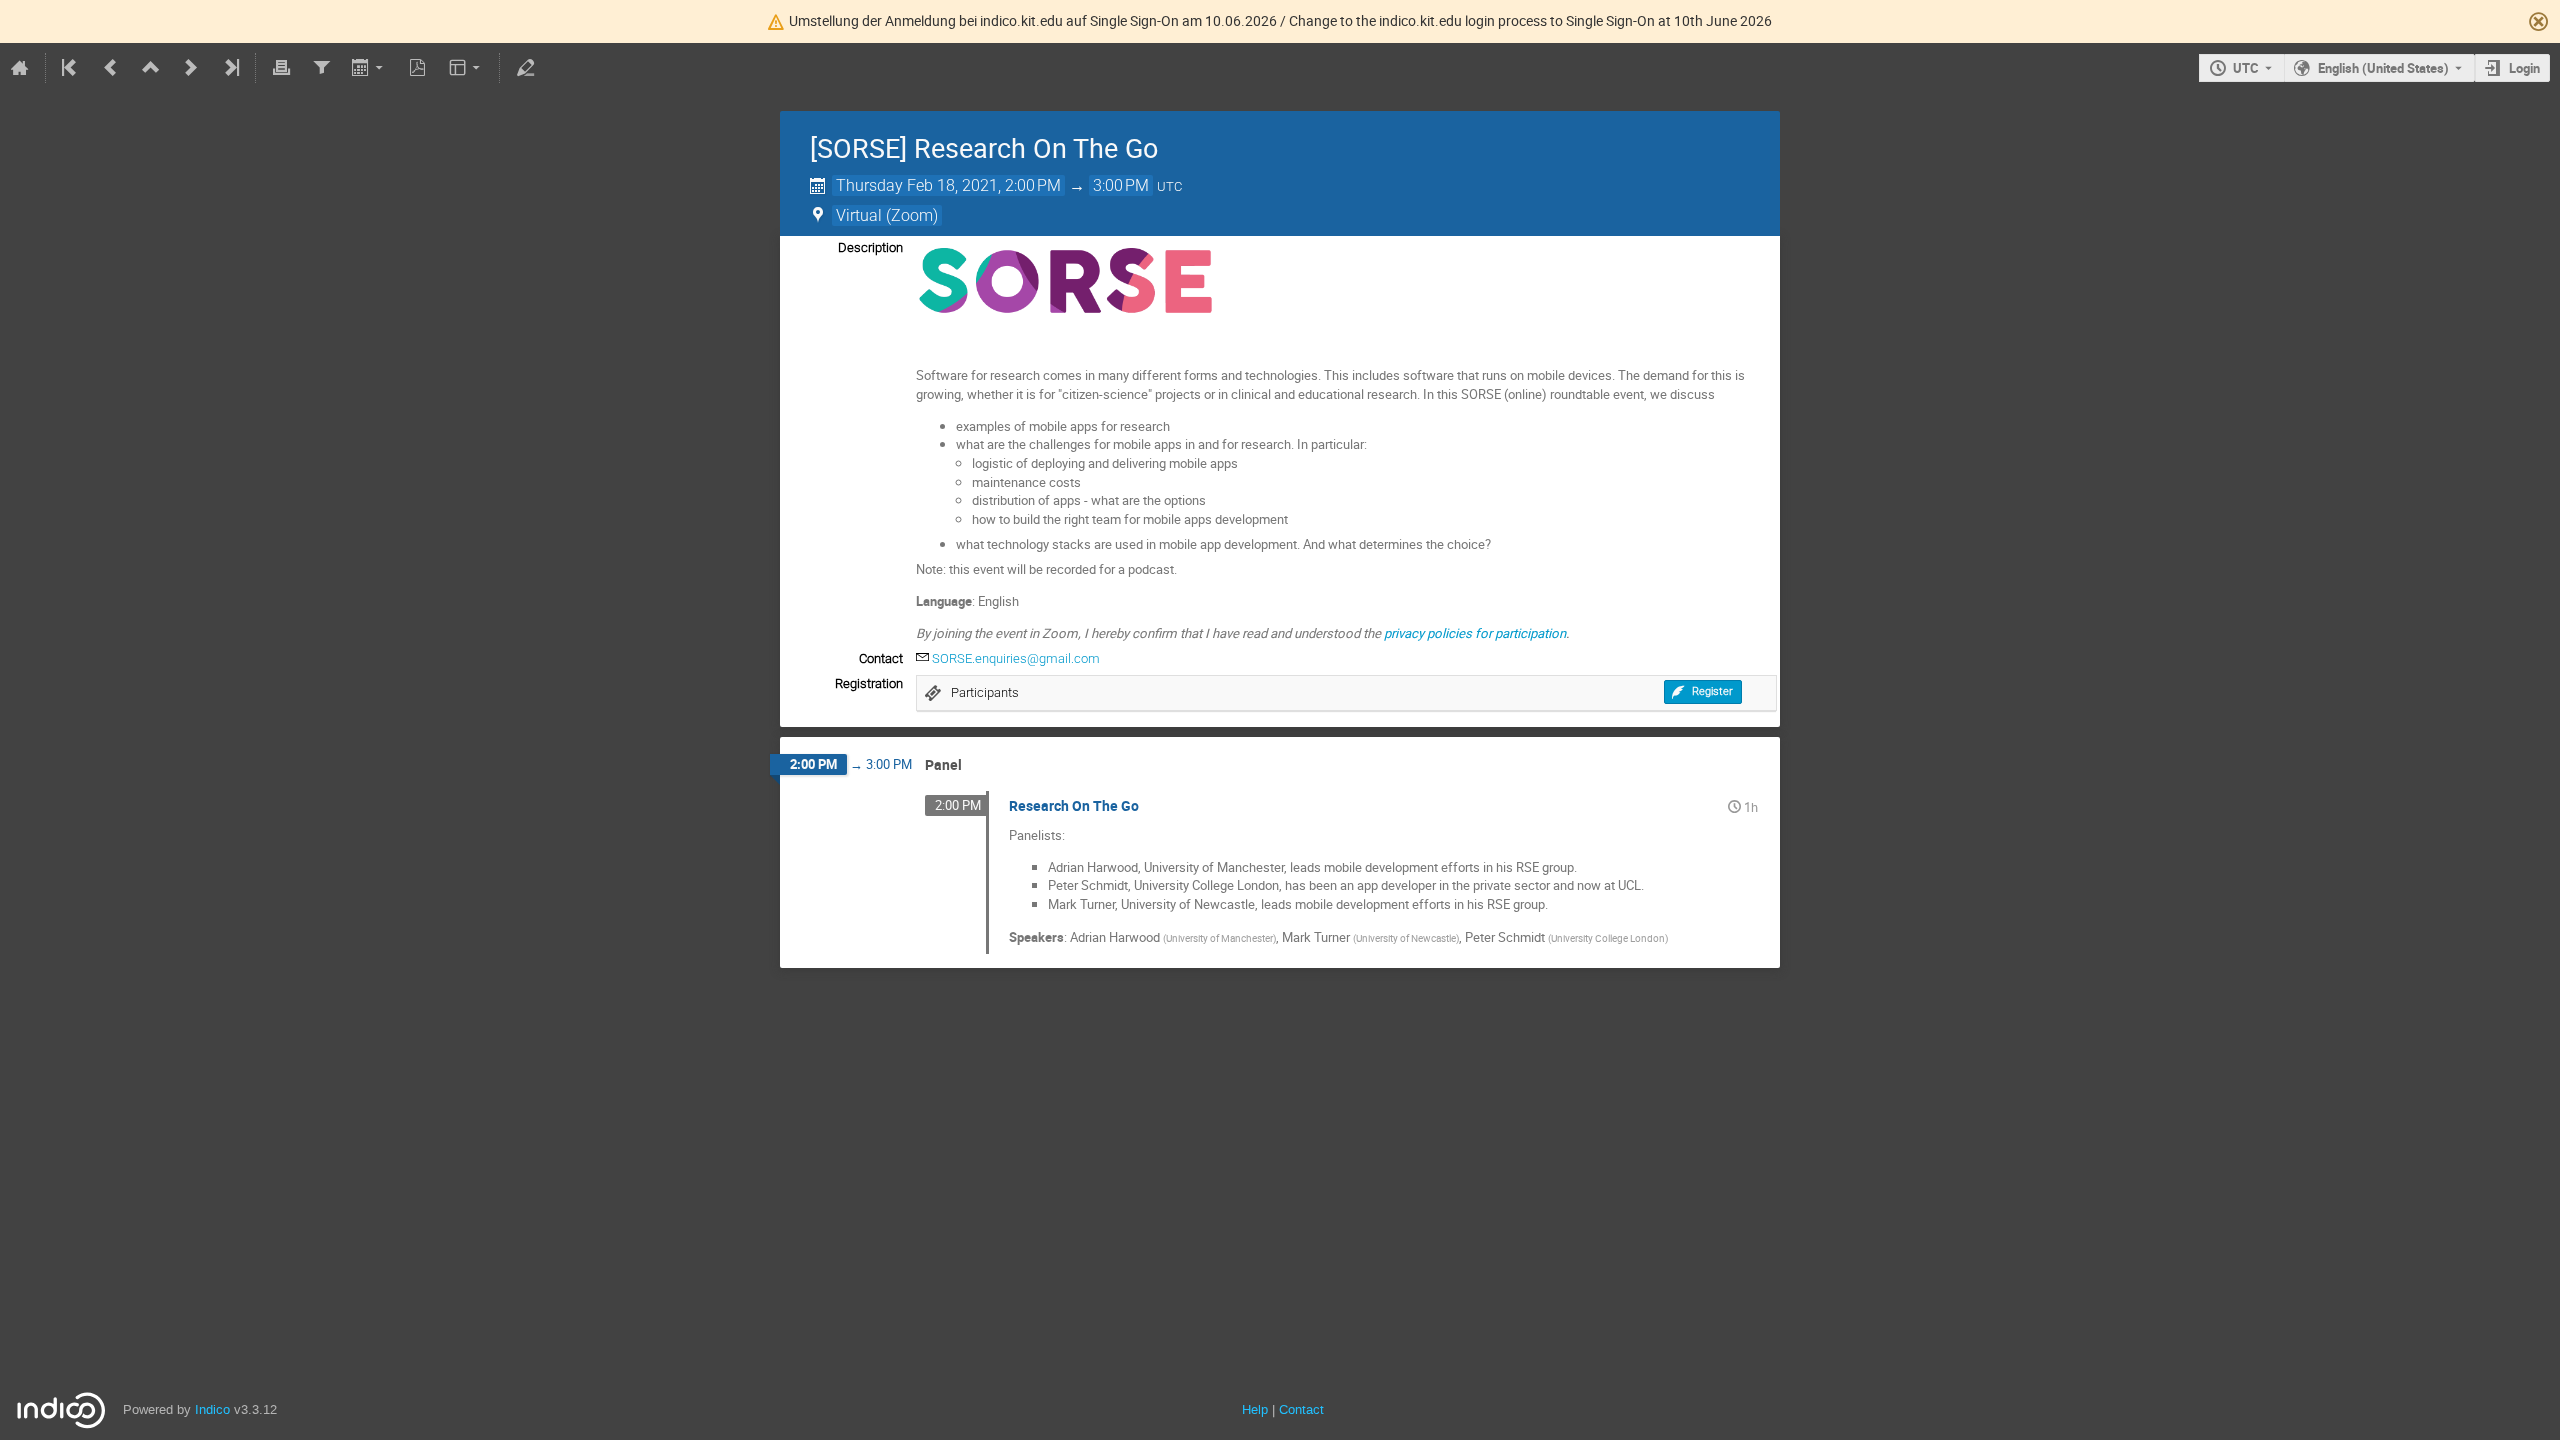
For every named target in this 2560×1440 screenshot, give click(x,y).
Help (1255, 1409)
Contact (1301, 1409)
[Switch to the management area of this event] (525, 68)
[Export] (369, 68)
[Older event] (111, 68)
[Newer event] (191, 68)
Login (2524, 68)
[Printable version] (281, 68)
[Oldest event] (71, 68)
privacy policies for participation (1475, 633)
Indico (212, 1409)
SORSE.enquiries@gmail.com (1016, 658)
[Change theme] (466, 68)
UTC (2246, 68)
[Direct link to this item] (976, 765)
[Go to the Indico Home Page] (20, 68)
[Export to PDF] (418, 68)
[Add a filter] (321, 68)
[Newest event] (230, 68)
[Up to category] (151, 68)
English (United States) (2383, 68)
